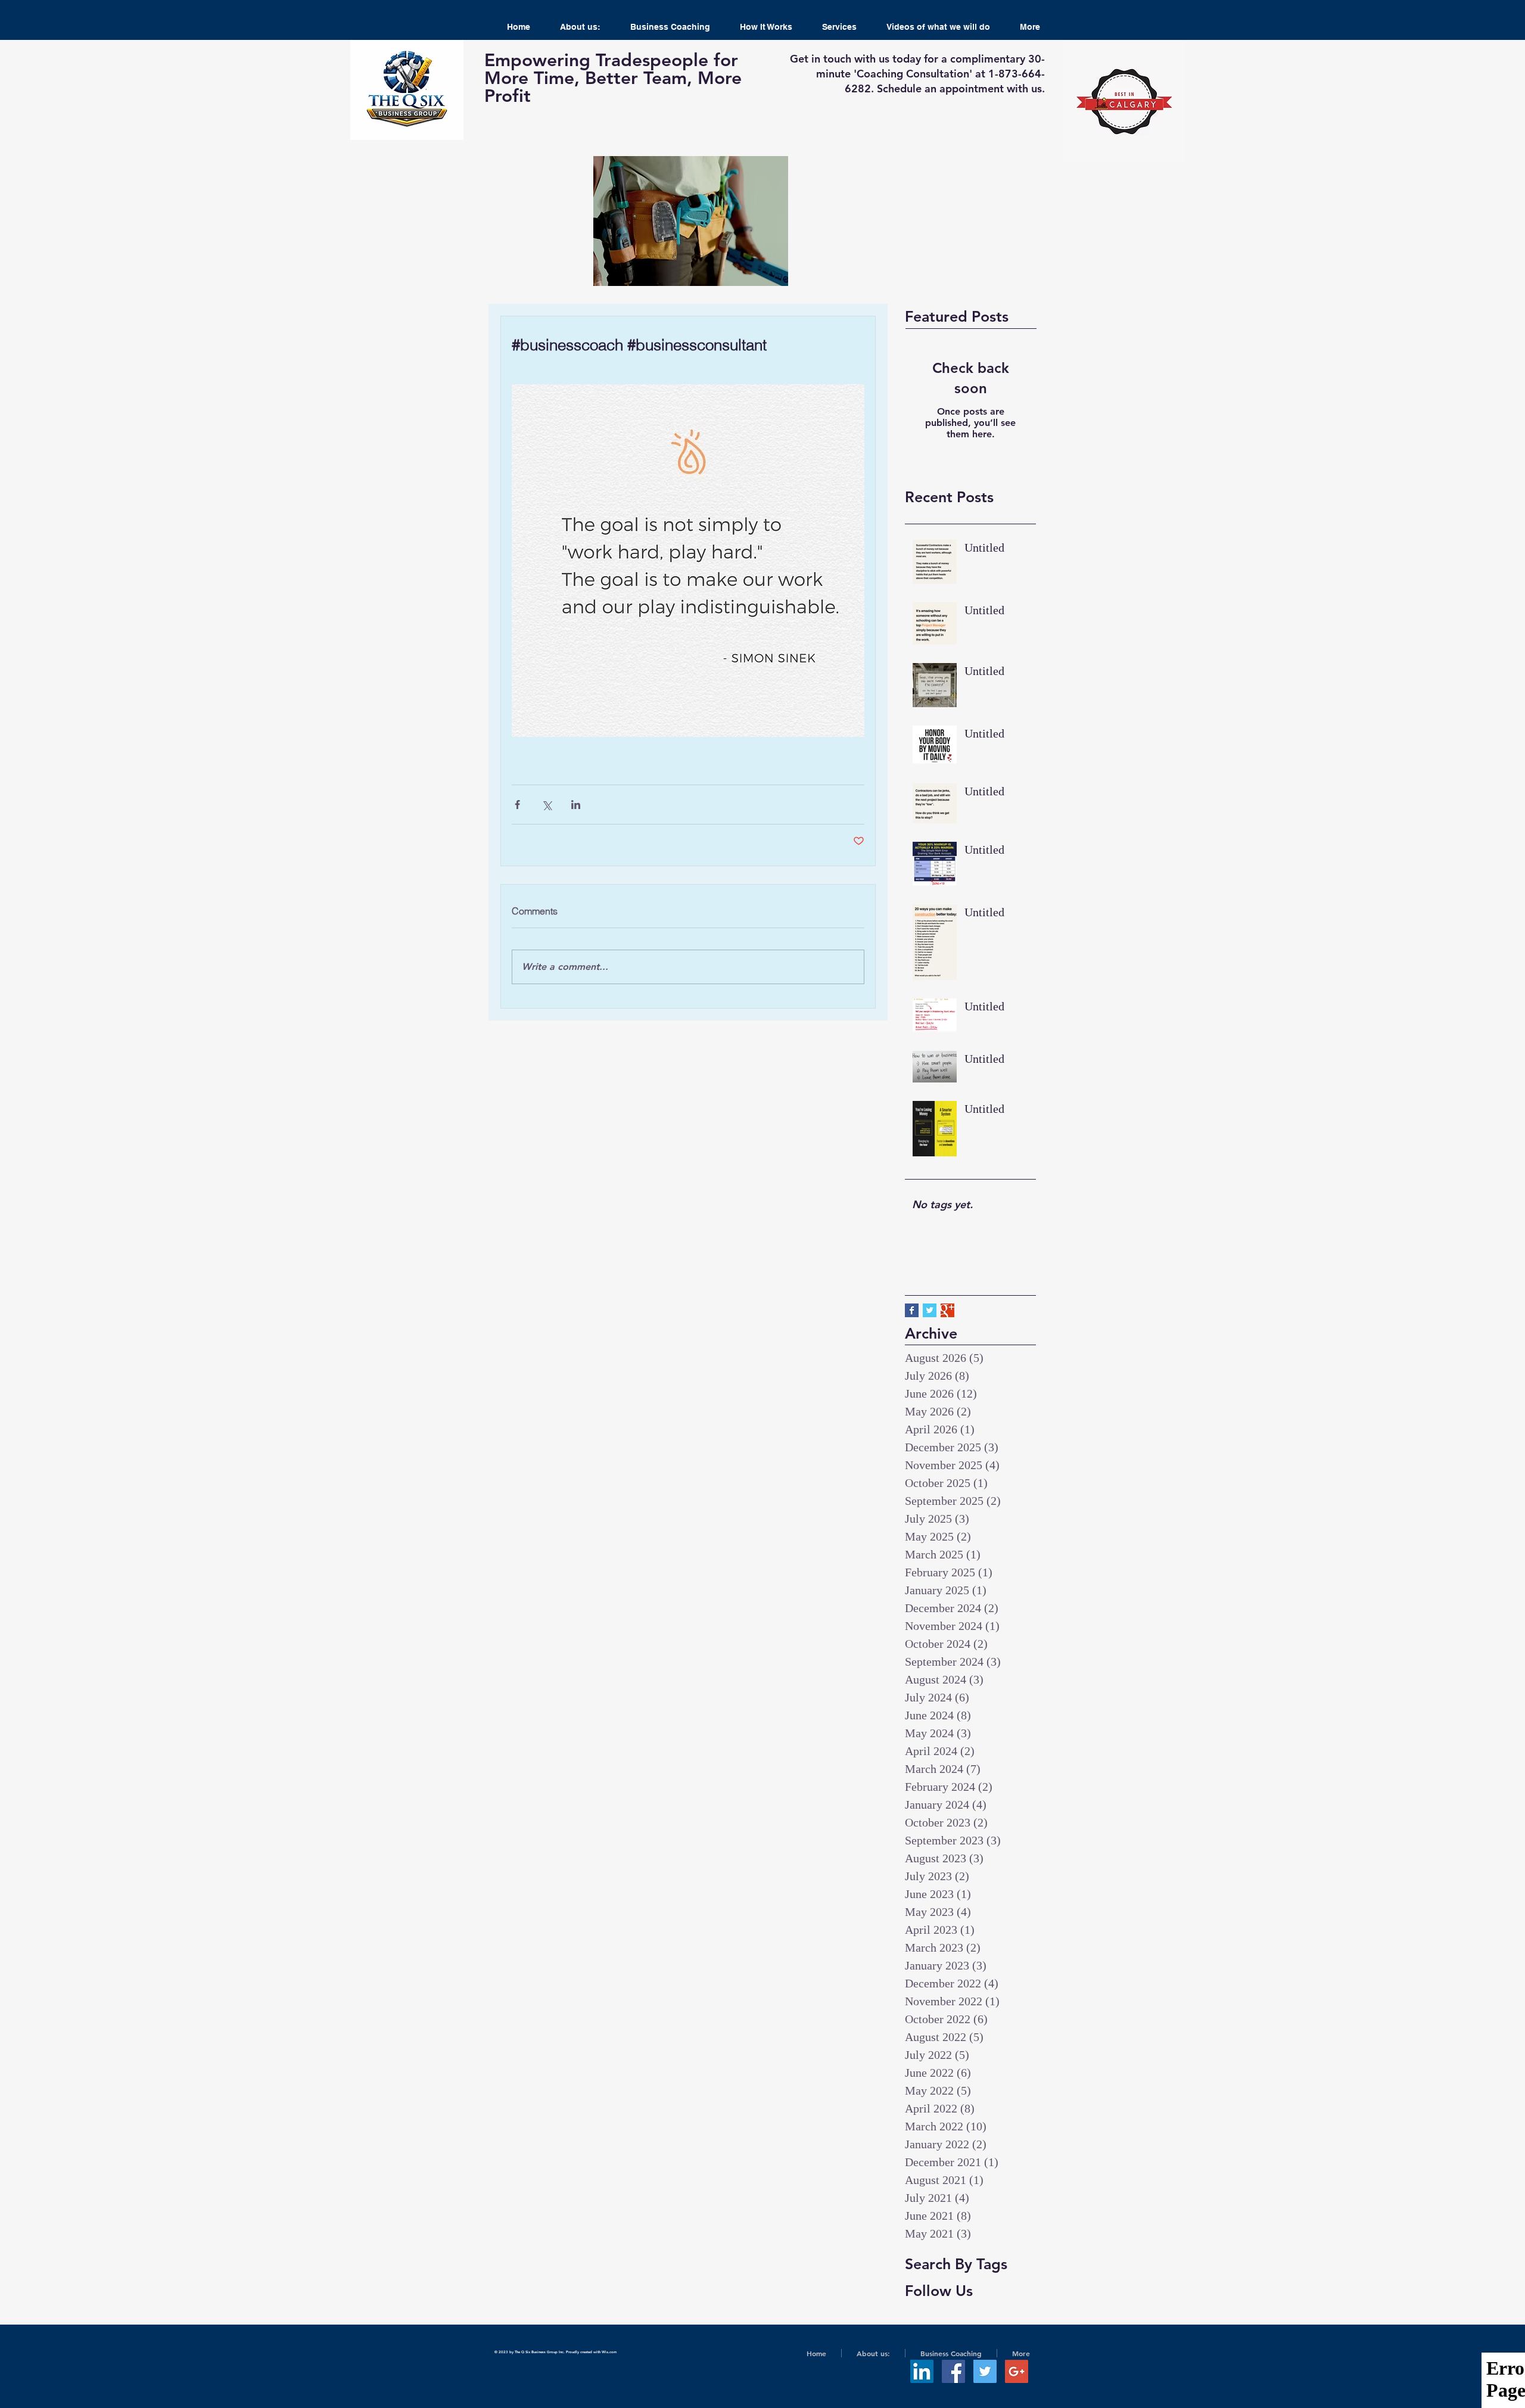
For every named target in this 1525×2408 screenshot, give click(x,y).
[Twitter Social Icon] (985, 2371)
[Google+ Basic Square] (947, 1310)
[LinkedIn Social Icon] (922, 2371)
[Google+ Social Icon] (1017, 2371)
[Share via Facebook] (517, 805)
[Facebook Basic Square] (912, 1310)
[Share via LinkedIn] (576, 805)
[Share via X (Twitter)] (547, 805)
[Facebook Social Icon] (953, 2371)
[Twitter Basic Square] (930, 1310)
